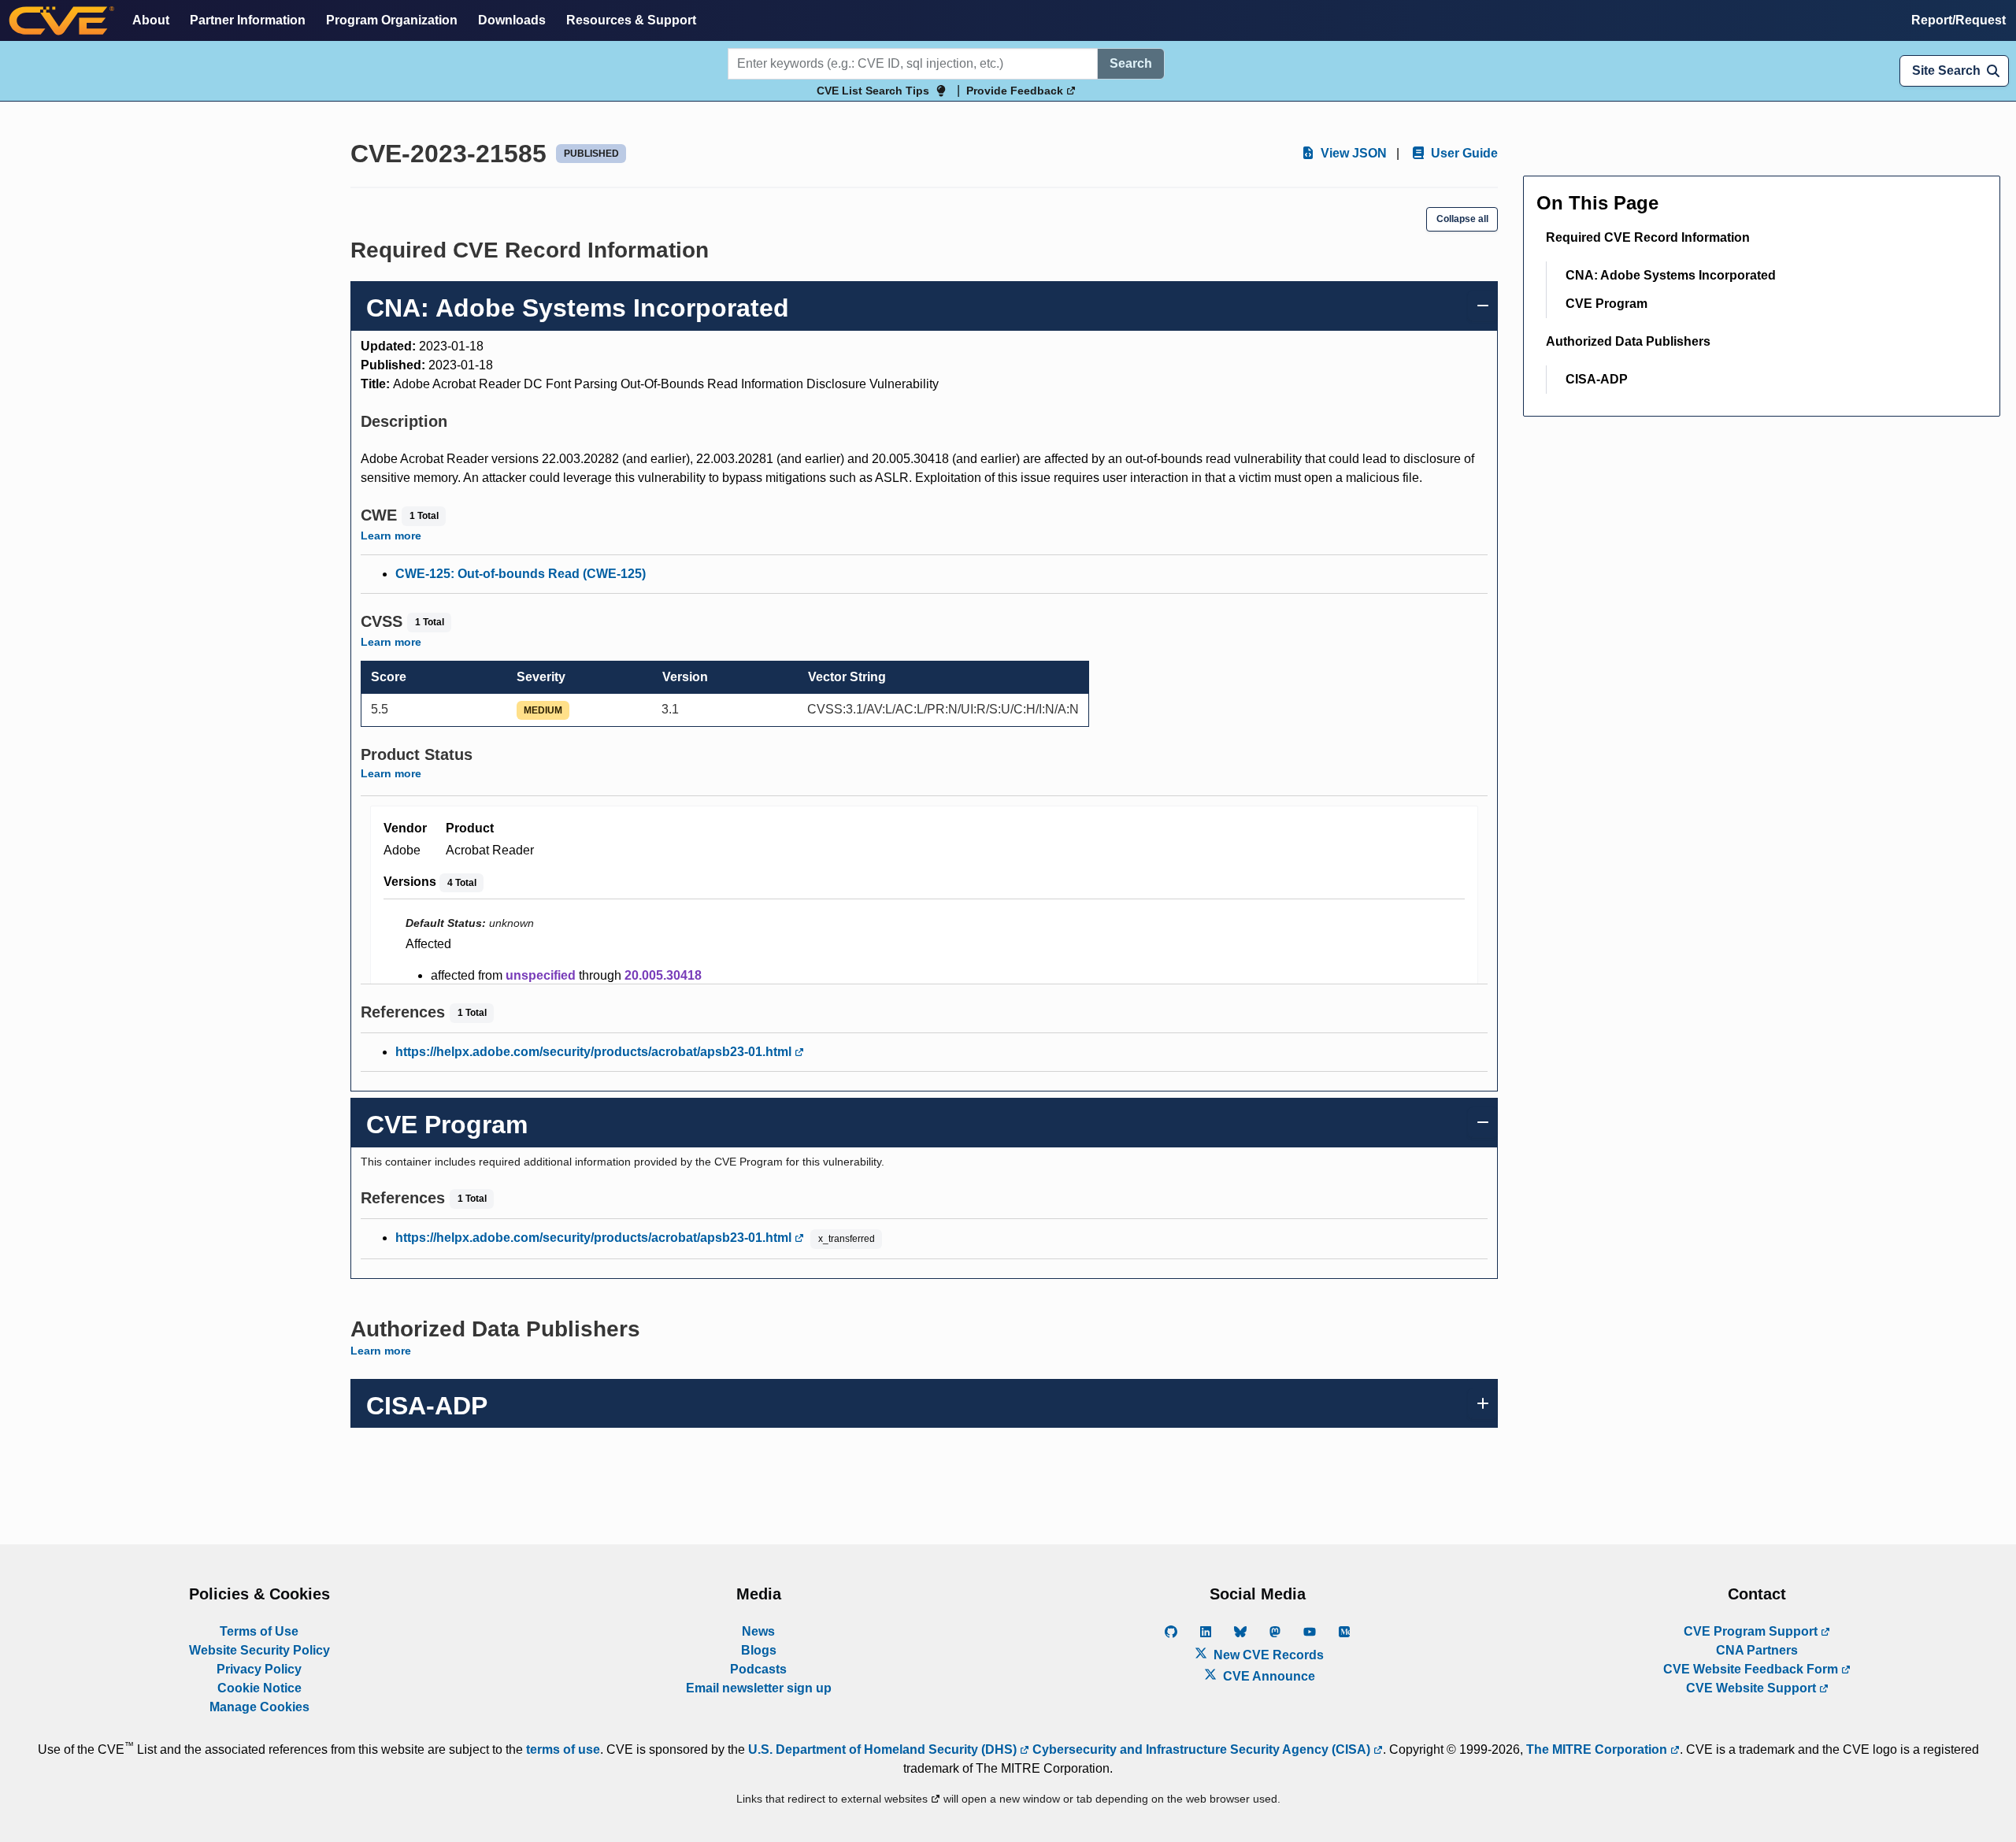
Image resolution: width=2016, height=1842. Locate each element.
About (151, 20)
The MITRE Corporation (1598, 1749)
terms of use (563, 1749)
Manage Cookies (259, 1707)
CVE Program (1606, 304)
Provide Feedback (1016, 91)
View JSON (1352, 153)
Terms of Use (259, 1631)
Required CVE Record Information (1648, 237)
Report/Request (1959, 20)
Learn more (391, 536)
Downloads (512, 20)
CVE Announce (1267, 1676)
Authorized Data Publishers (1628, 341)
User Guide (1463, 153)
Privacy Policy (259, 1669)
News (758, 1631)
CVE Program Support (1752, 1631)
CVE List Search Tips (873, 91)
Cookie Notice (259, 1688)
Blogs (759, 1650)
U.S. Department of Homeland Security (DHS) (884, 1749)
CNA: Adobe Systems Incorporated (1671, 275)
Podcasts (758, 1669)
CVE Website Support (1753, 1688)
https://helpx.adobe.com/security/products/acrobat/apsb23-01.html (595, 1052)
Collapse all (1462, 219)
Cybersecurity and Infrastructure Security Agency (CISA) (1201, 1749)
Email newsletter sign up (759, 1688)
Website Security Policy (259, 1650)
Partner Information (248, 20)
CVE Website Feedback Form (1752, 1669)
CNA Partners (1757, 1650)
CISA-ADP (1597, 379)
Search (1131, 63)
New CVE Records (1267, 1655)
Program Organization (392, 20)
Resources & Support (631, 20)
